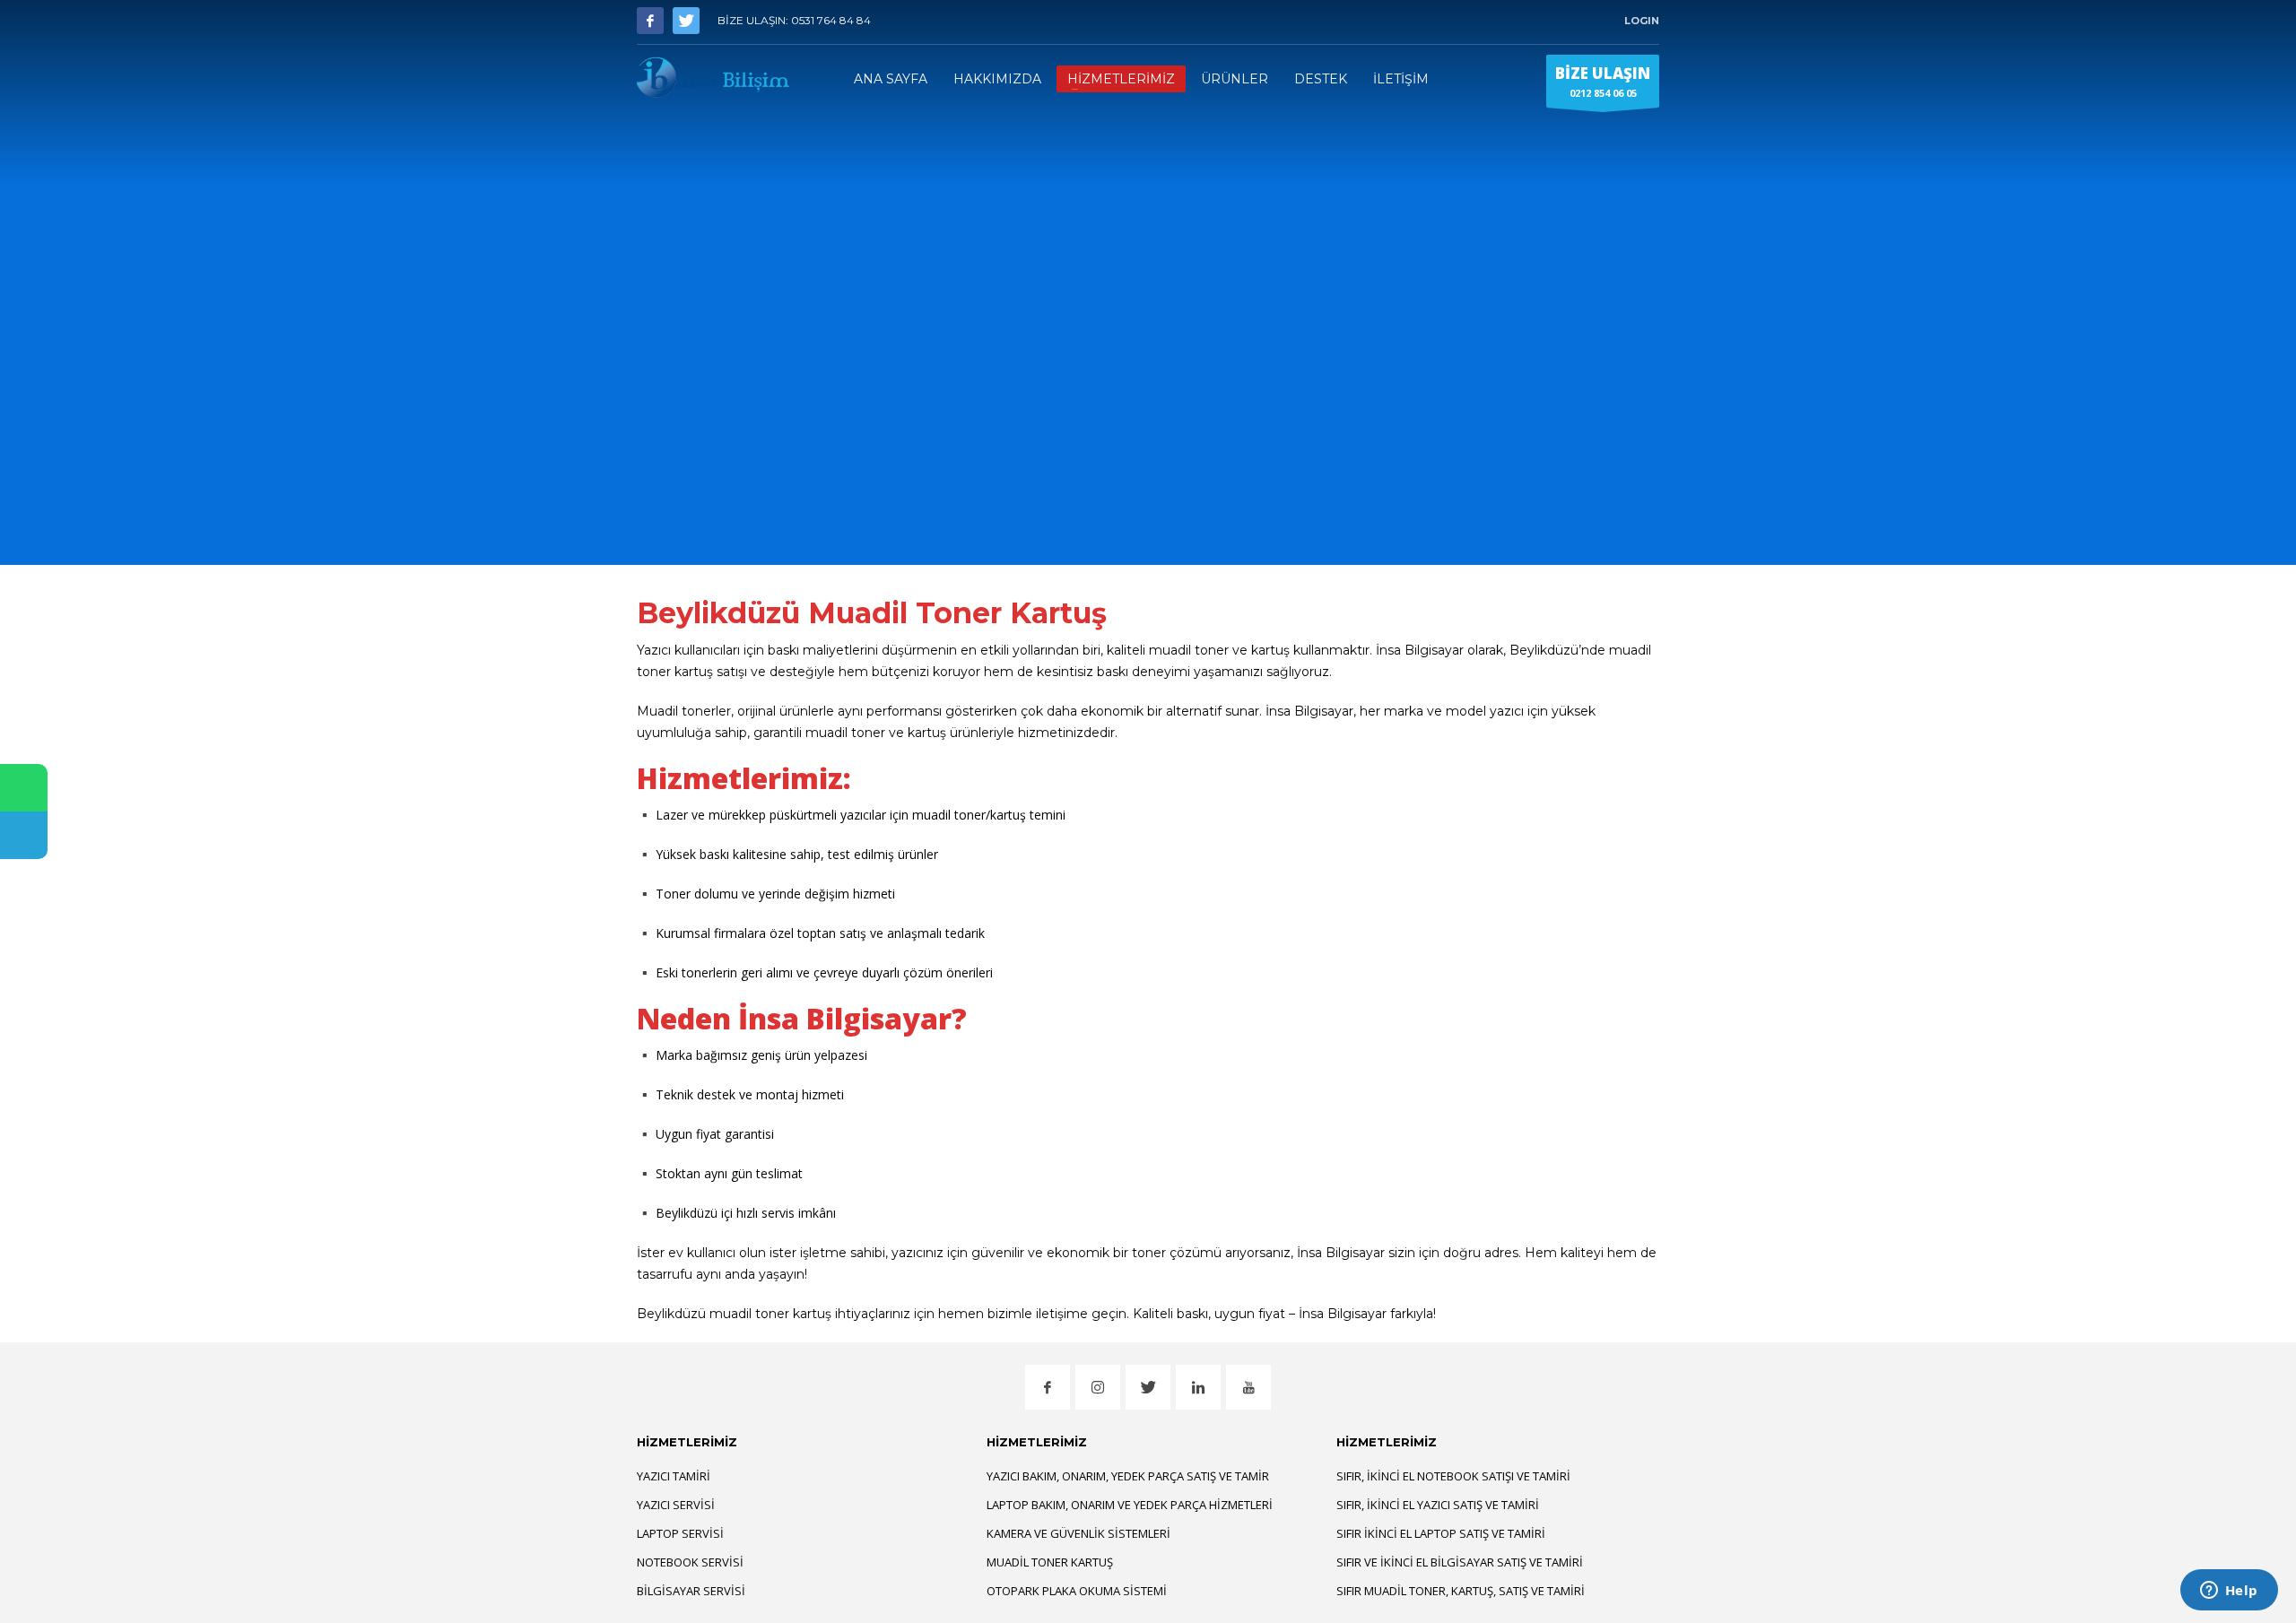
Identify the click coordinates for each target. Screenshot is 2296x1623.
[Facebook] (650, 21)
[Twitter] (686, 21)
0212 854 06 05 (1603, 81)
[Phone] (24, 835)
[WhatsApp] (24, 788)
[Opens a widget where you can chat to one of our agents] (2229, 1592)
